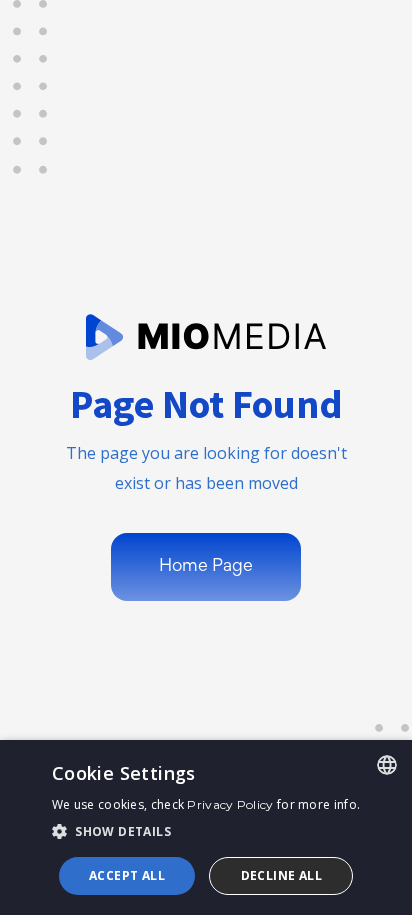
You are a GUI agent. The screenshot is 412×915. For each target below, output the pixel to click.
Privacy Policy (230, 804)
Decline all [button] (281, 875)
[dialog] (206, 827)
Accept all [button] (127, 875)
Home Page (206, 567)
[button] (206, 832)
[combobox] (387, 765)
